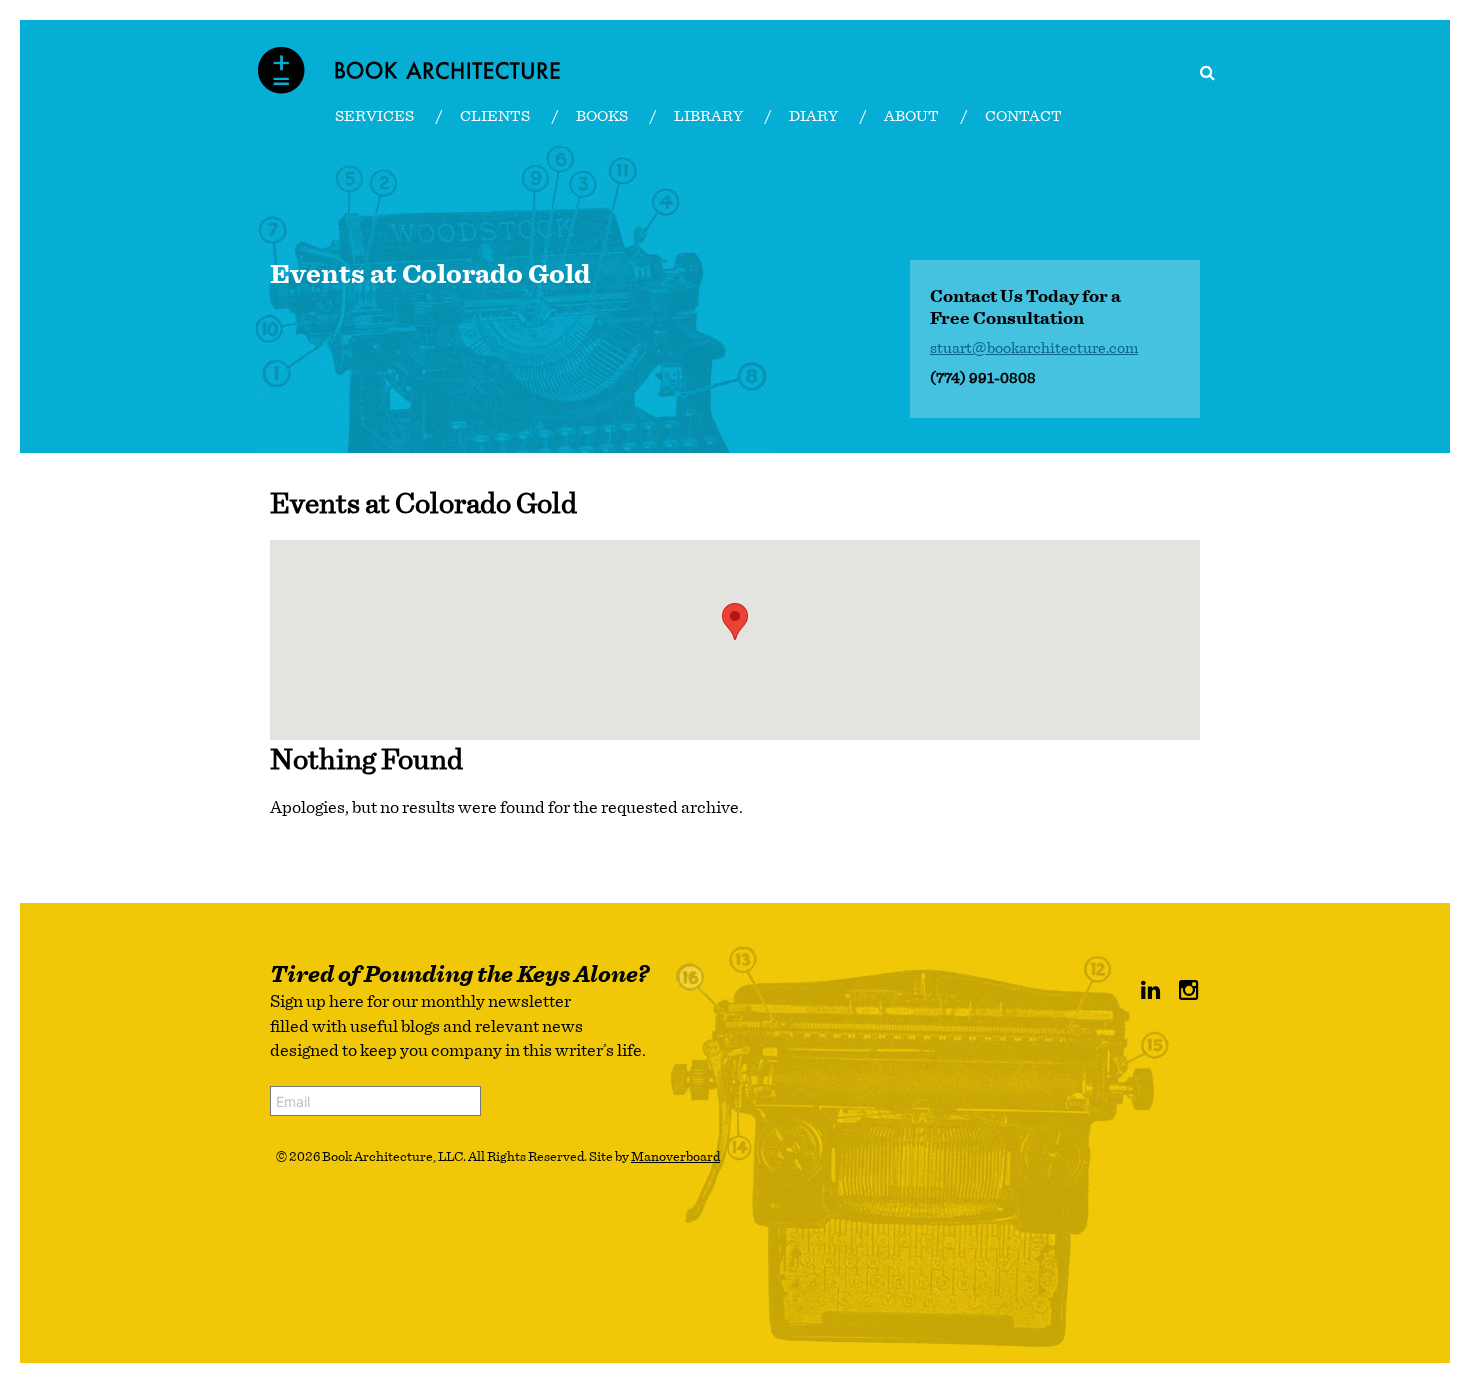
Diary (813, 116)
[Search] (1207, 73)
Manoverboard (675, 1157)
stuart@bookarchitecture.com (1034, 348)
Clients (495, 116)
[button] (735, 621)
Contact (1023, 116)
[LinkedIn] (1150, 991)
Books (602, 116)
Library (708, 116)
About (911, 116)
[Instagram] (1188, 991)
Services (374, 116)
